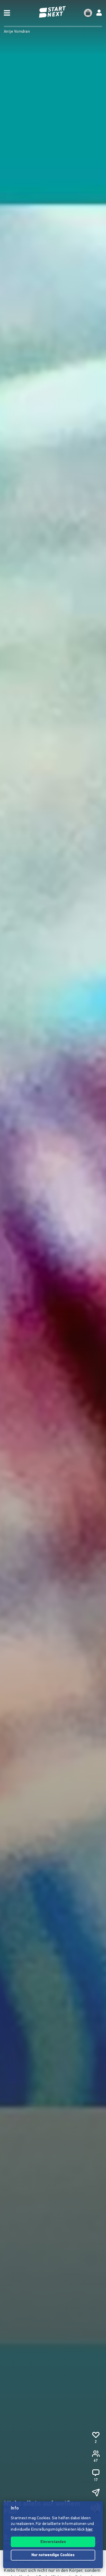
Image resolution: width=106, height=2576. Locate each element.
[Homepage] (53, 12)
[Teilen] (96, 2492)
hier (89, 2530)
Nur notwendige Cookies (53, 2555)
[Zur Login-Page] (99, 13)
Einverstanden (53, 2542)
